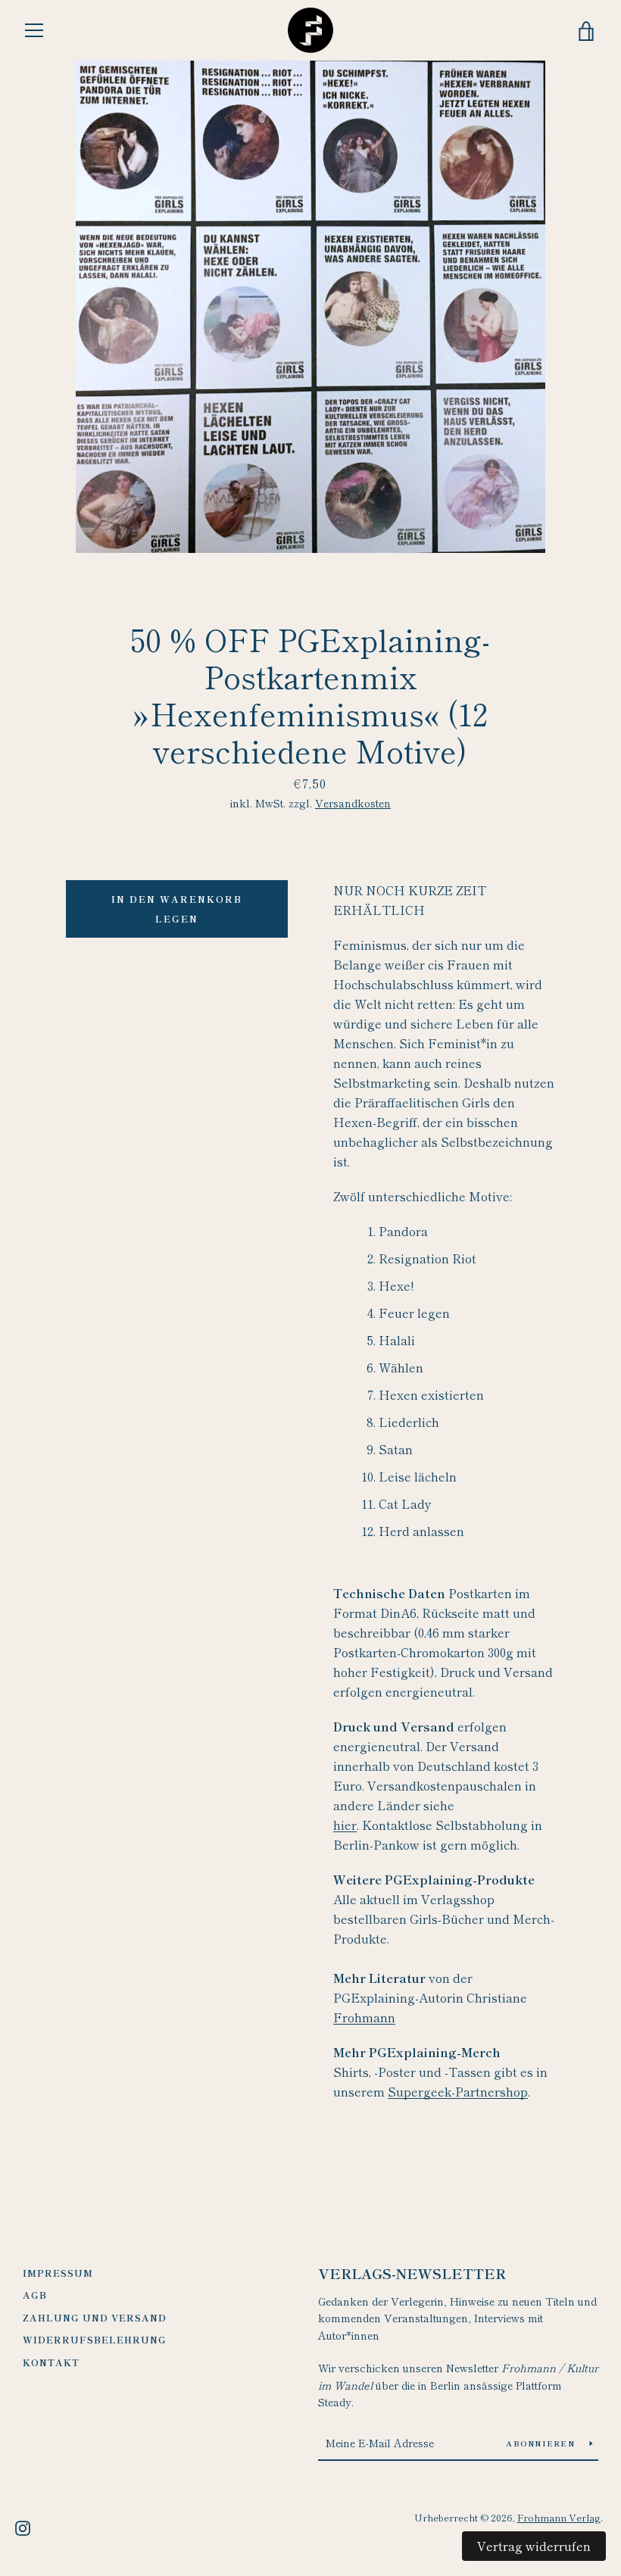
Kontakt (51, 2362)
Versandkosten (353, 803)
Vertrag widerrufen (534, 2546)
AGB (35, 2295)
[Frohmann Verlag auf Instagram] (23, 2526)
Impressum (58, 2273)
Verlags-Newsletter (412, 2273)
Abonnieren (542, 2443)
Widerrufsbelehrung (95, 2339)
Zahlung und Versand (95, 2317)
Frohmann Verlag (559, 2517)
